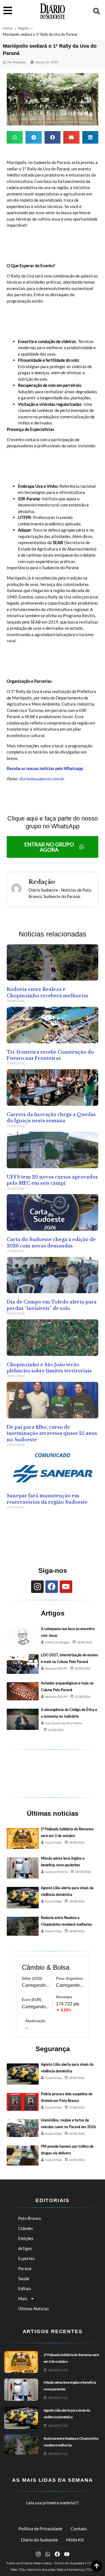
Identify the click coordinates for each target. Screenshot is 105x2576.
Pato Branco (30, 2218)
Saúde (24, 2278)
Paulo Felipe (53, 1842)
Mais (23, 2299)
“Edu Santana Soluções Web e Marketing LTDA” (57, 2569)
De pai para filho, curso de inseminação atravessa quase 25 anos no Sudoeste (52, 1433)
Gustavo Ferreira (57, 1872)
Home (8, 28)
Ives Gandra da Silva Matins (64, 1723)
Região (24, 28)
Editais (25, 2288)
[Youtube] (66, 1587)
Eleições (26, 2238)
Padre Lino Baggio (57, 1642)
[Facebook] (52, 1587)
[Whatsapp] (48, 2554)
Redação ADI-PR (56, 1668)
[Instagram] (37, 1587)
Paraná (25, 2268)
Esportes (26, 2258)
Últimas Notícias (34, 2309)
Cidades (26, 2228)
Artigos (25, 2248)
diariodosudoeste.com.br (42, 779)
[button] (97, 11)
